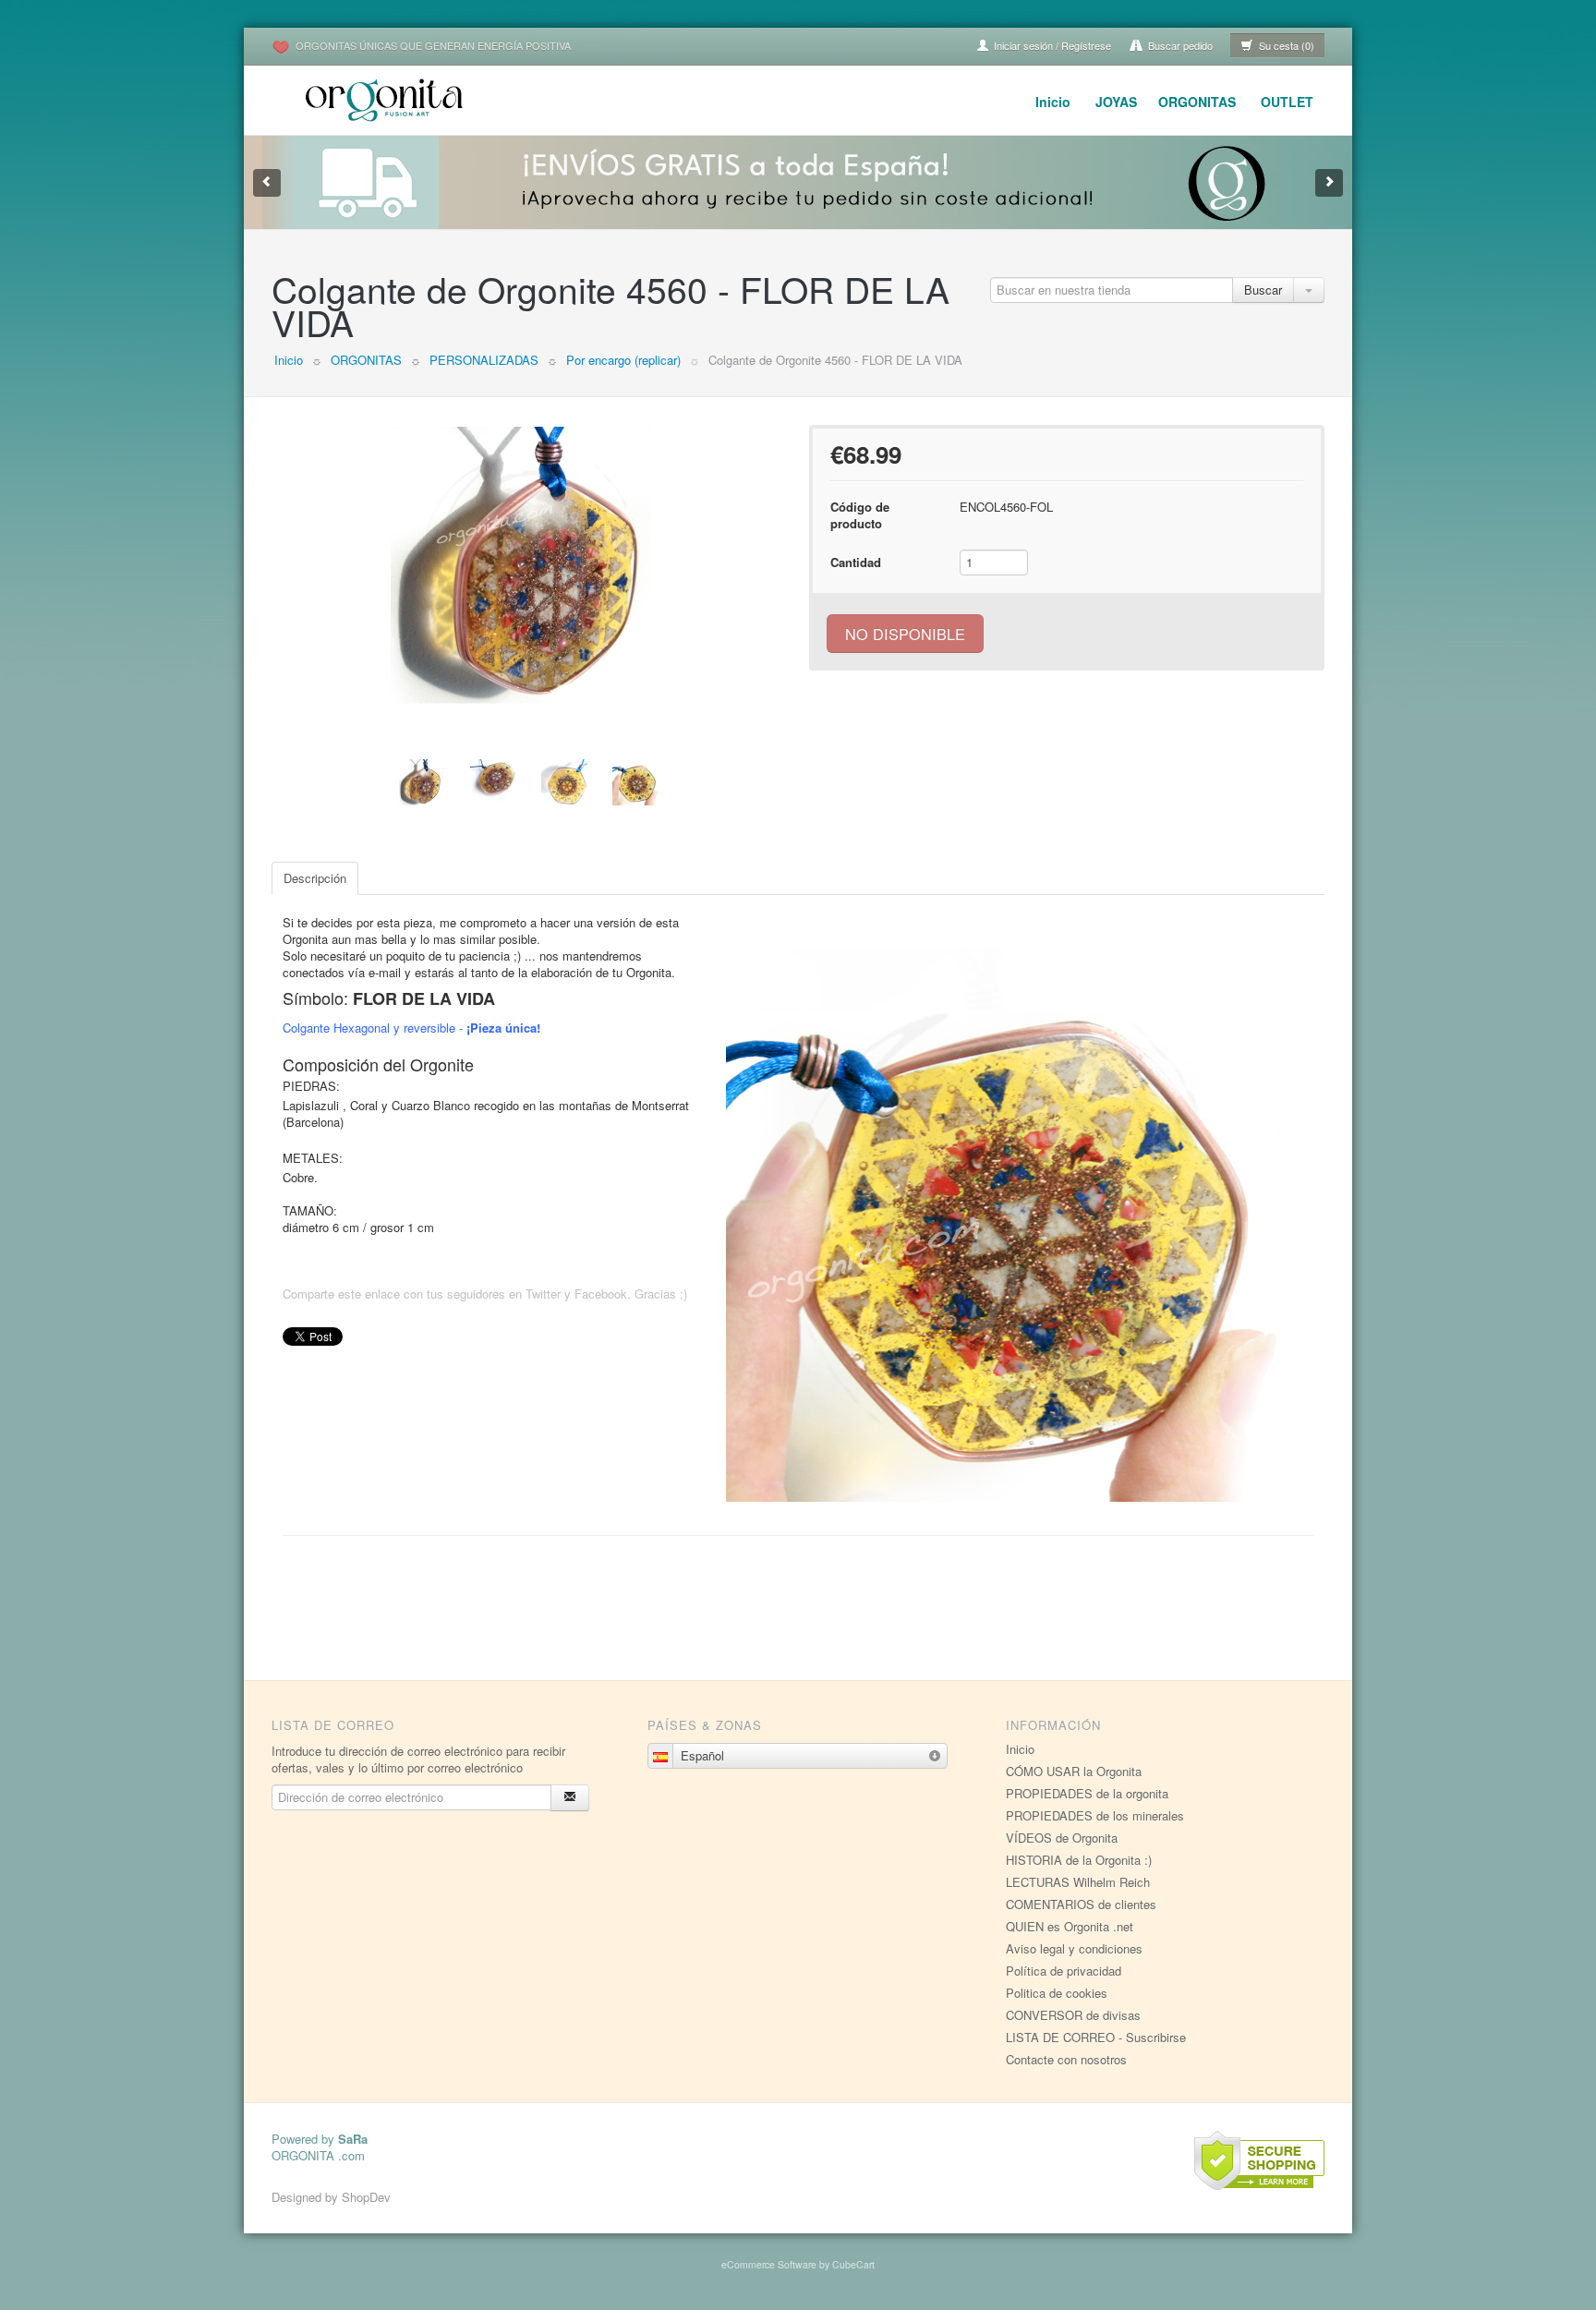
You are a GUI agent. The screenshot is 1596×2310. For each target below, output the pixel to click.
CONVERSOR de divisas (1073, 2015)
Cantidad (856, 562)
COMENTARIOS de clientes (1081, 1904)
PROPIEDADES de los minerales (1095, 1815)
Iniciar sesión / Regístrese (1051, 45)
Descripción (315, 878)
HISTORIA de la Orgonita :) (1079, 1860)
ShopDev (366, 2197)
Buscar (1263, 290)
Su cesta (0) (1285, 45)
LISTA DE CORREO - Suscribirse (1096, 2037)
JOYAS (1116, 102)
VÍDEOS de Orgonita (1062, 1838)
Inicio (1053, 102)
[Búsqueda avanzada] (1309, 290)
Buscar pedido (1179, 45)
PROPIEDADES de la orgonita (1087, 1793)
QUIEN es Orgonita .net (1070, 1926)
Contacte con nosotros (1066, 2059)
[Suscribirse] (570, 1798)
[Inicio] (387, 97)
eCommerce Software (769, 2264)
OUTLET (1287, 102)
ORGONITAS (1197, 102)
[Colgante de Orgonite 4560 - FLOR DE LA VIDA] (529, 565)
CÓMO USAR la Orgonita (1074, 1771)
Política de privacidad (1064, 1971)
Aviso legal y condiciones (1074, 1948)
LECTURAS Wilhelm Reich (1078, 1882)
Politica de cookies (1057, 1993)
